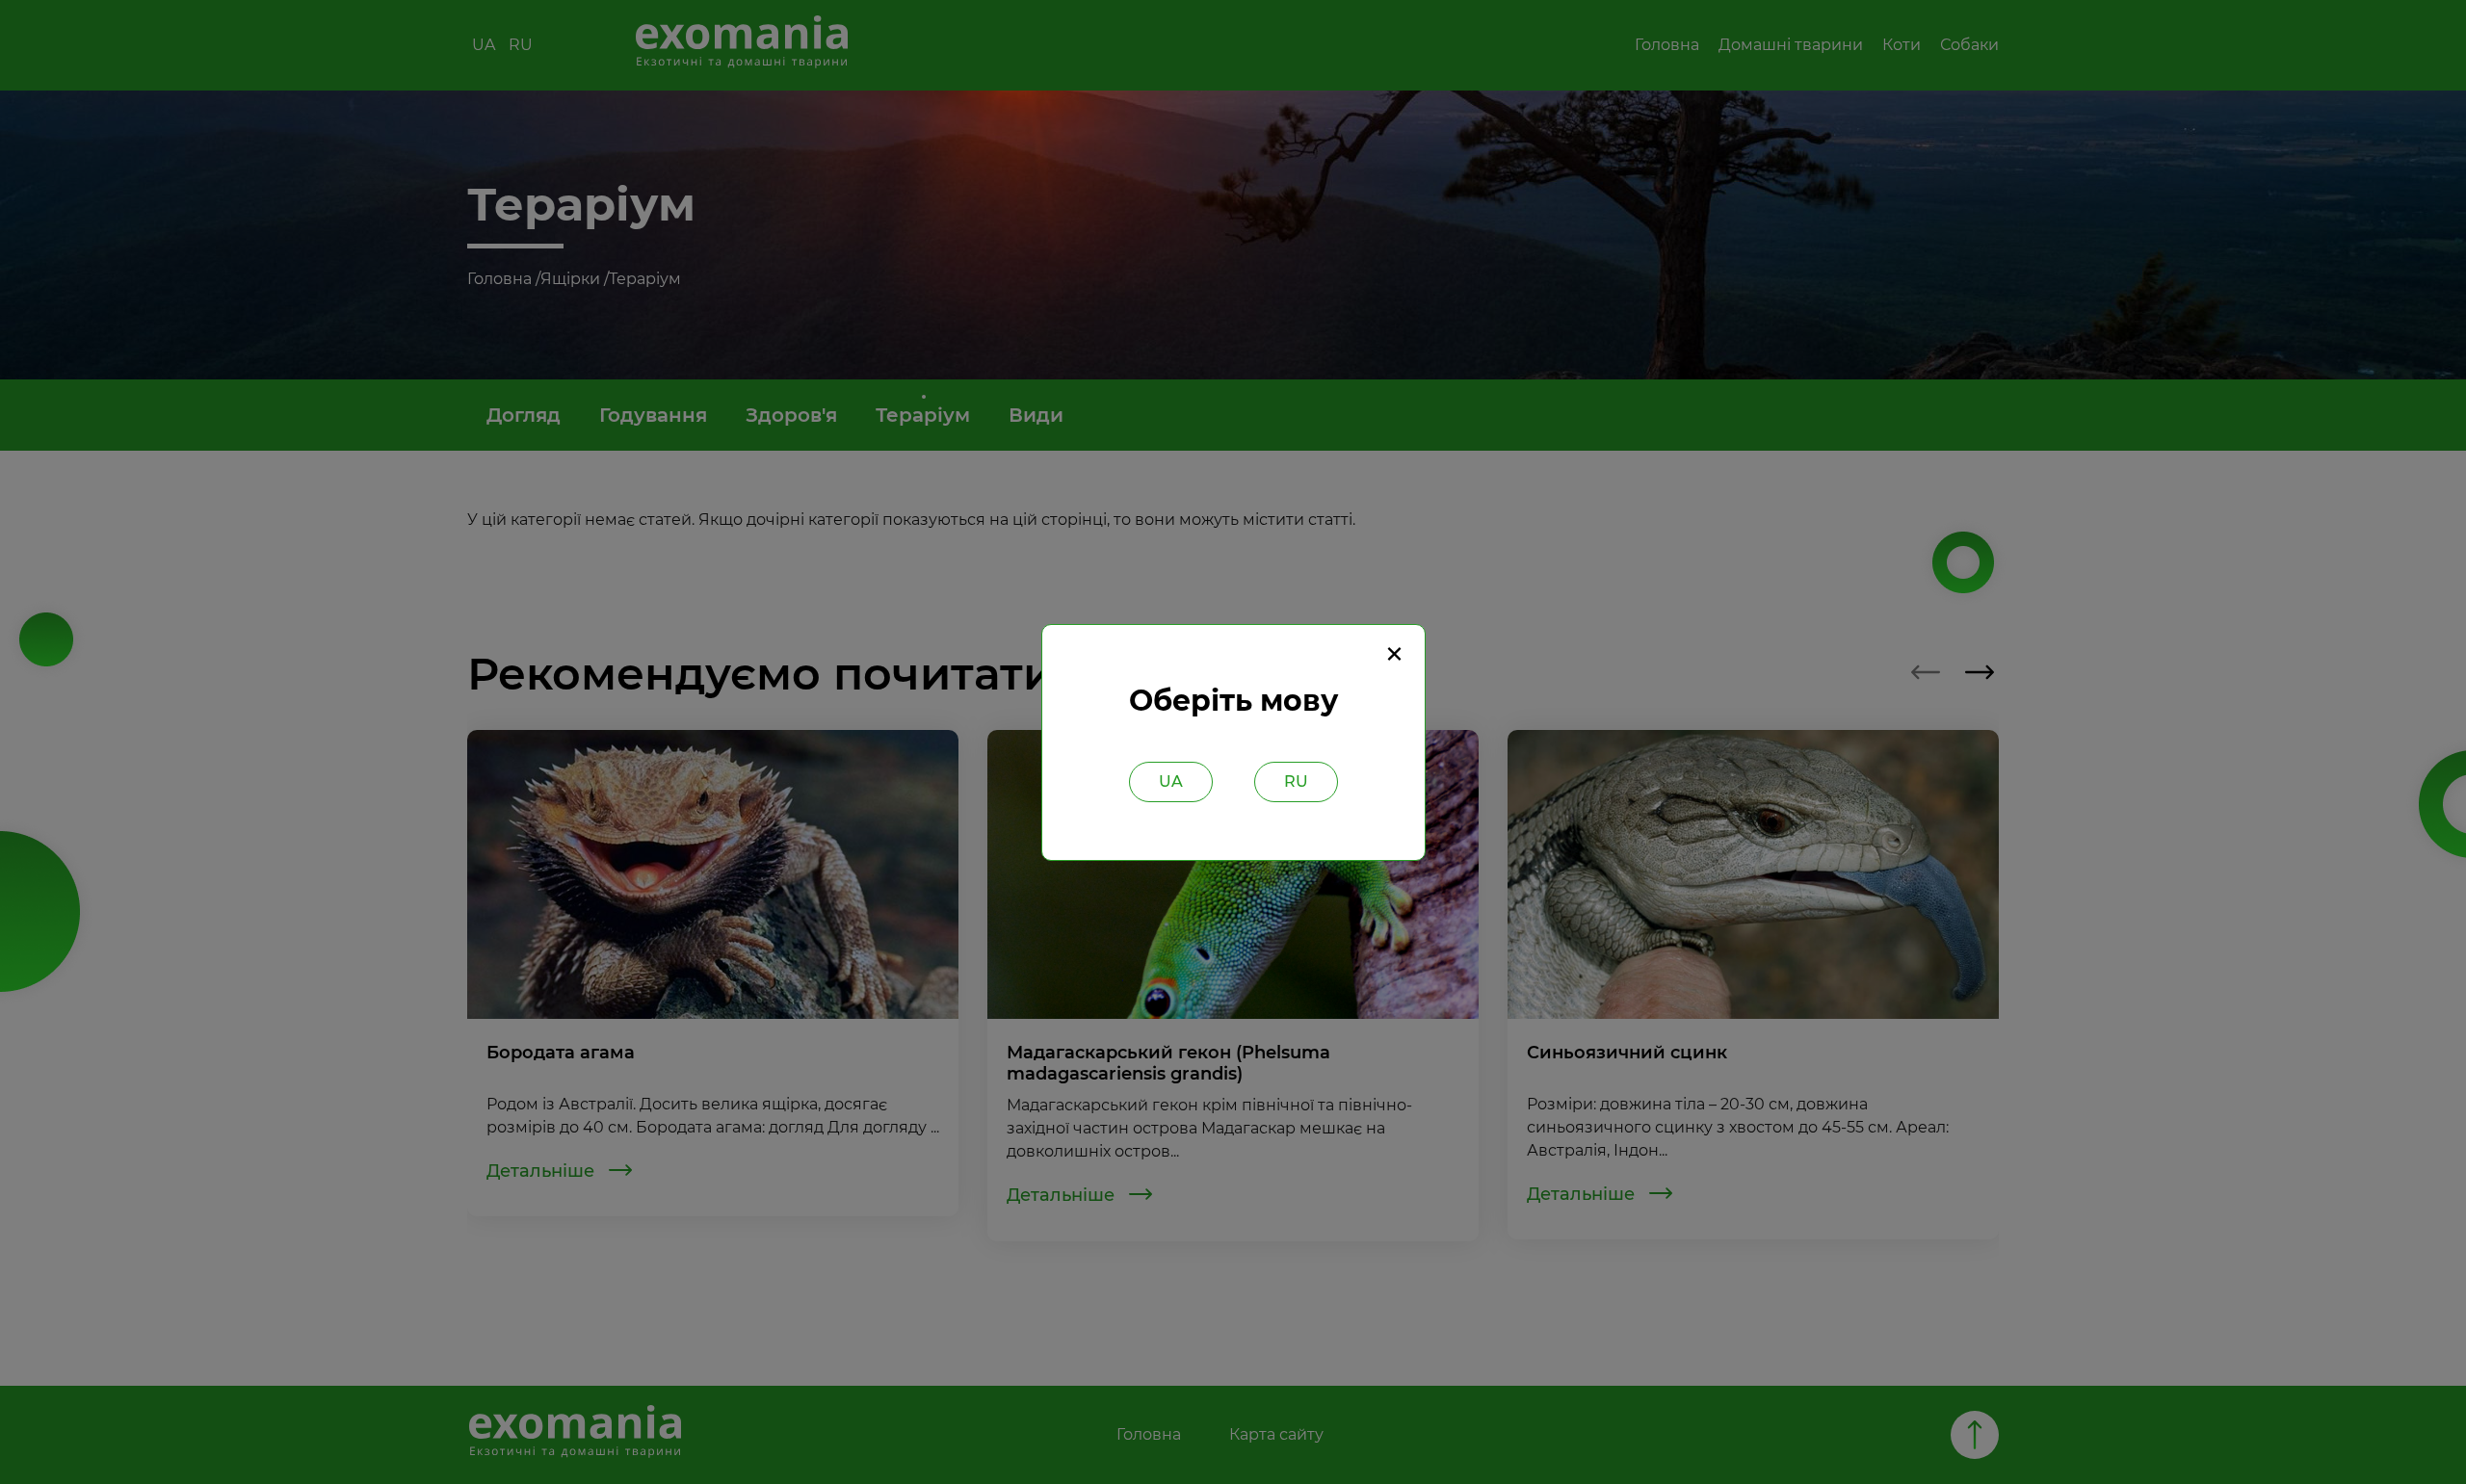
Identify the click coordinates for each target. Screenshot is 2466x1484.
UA (1171, 781)
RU (1296, 781)
